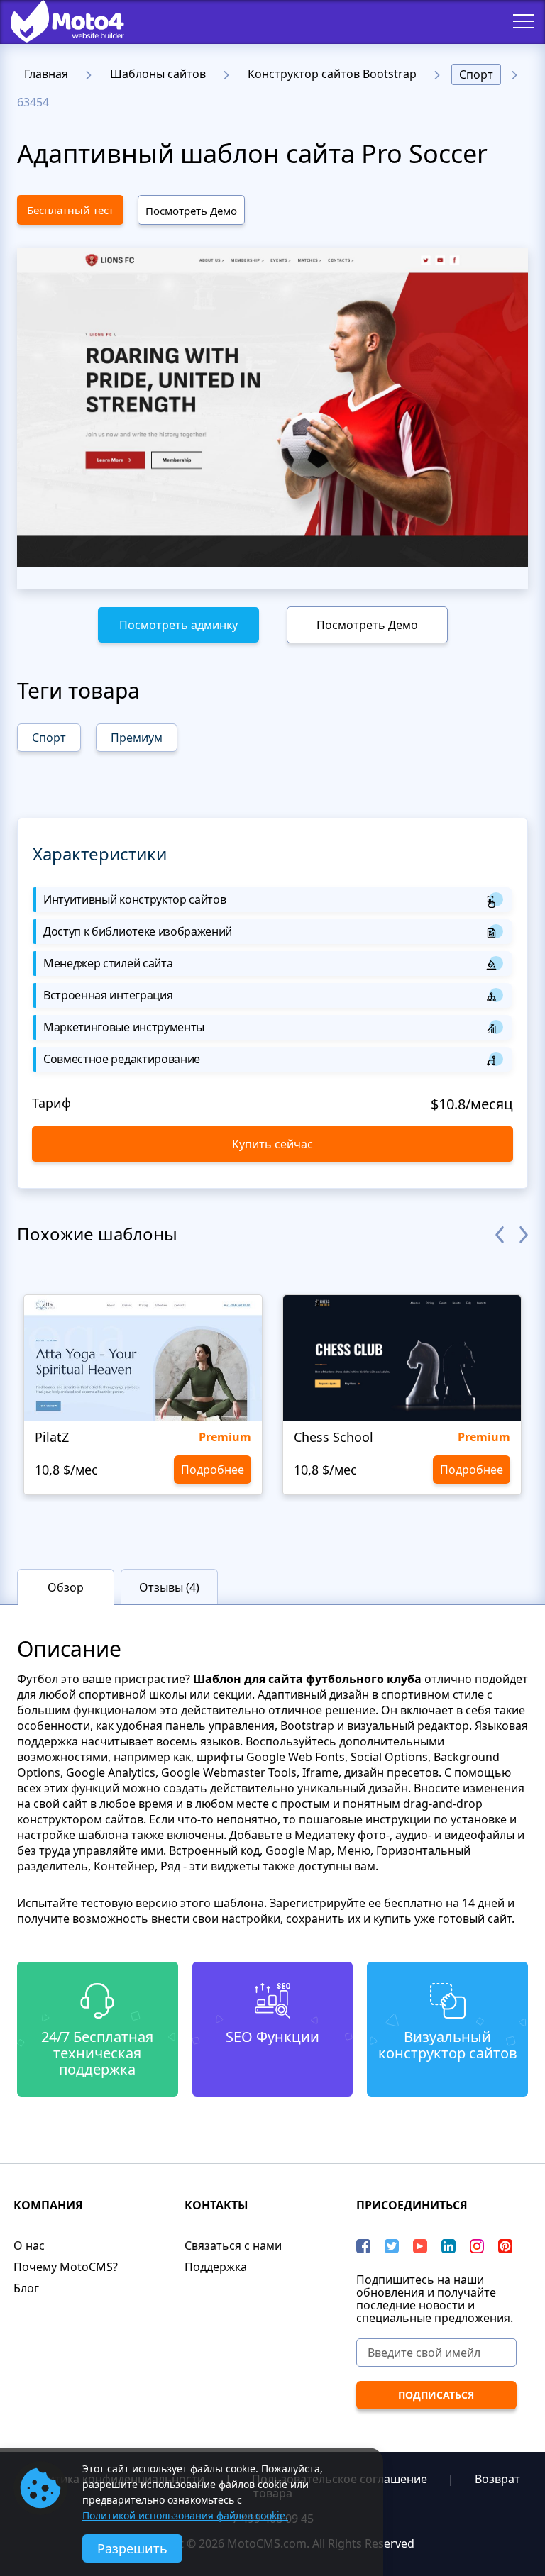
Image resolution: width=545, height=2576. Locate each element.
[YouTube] (420, 2246)
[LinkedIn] (448, 2246)
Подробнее (213, 1470)
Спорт (476, 74)
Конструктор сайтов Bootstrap (332, 74)
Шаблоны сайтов (158, 74)
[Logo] (57, 21)
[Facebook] (363, 2246)
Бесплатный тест (70, 210)
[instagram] (477, 2246)
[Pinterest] (505, 2246)
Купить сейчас (272, 1144)
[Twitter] (392, 2246)
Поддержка (216, 2267)
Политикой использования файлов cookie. (185, 2515)
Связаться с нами (233, 2245)
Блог (26, 2288)
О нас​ (29, 2245)
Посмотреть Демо (191, 211)
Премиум (137, 738)
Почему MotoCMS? (66, 2267)
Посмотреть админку (178, 625)
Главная (46, 74)
